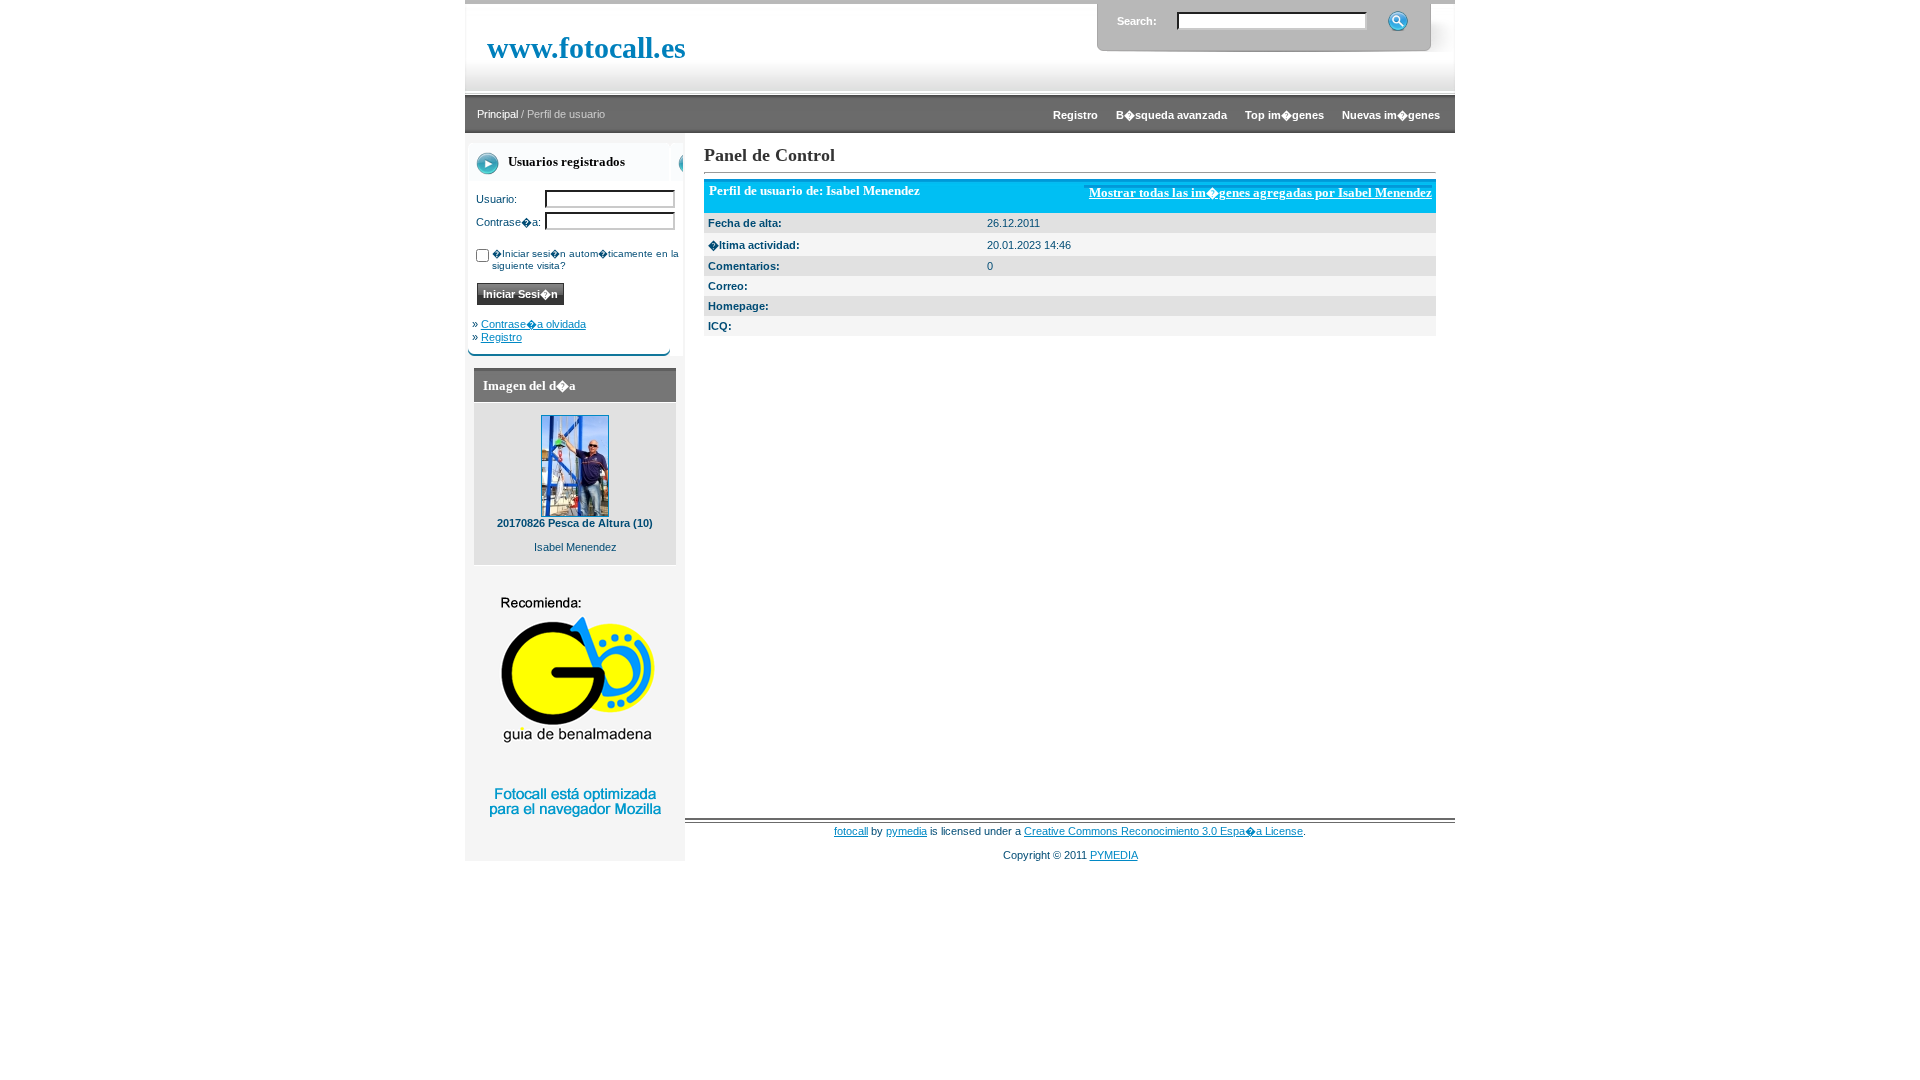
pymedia (906, 831)
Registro (501, 337)
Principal (497, 114)
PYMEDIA (1114, 855)
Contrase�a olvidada (533, 324)
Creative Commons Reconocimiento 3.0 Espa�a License (1163, 831)
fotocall (851, 831)
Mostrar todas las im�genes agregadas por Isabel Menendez (1260, 192)
